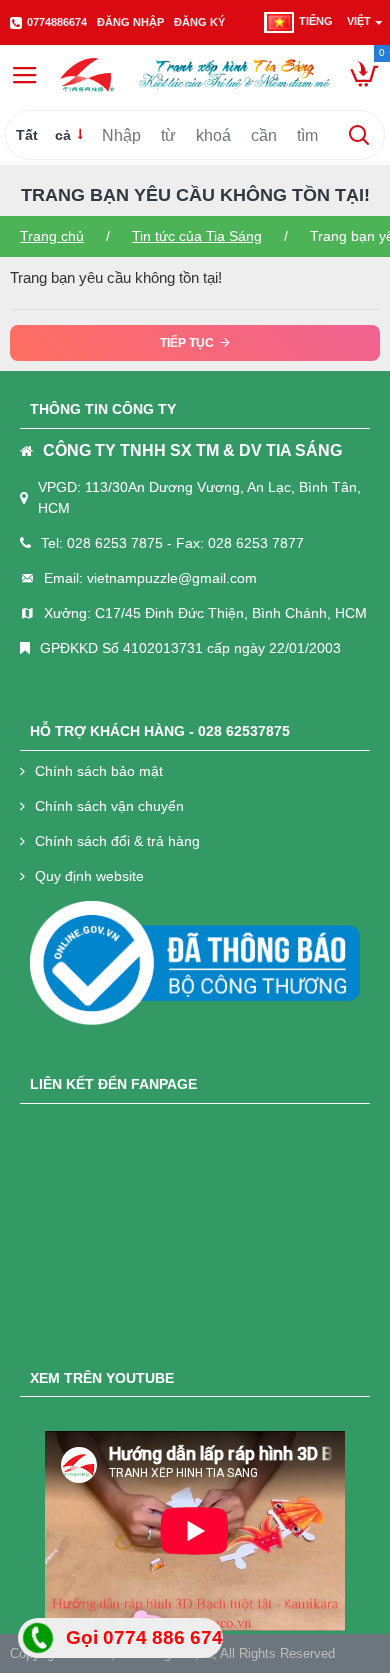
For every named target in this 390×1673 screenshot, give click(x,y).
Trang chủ (52, 236)
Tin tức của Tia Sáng (197, 236)
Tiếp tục (187, 343)
